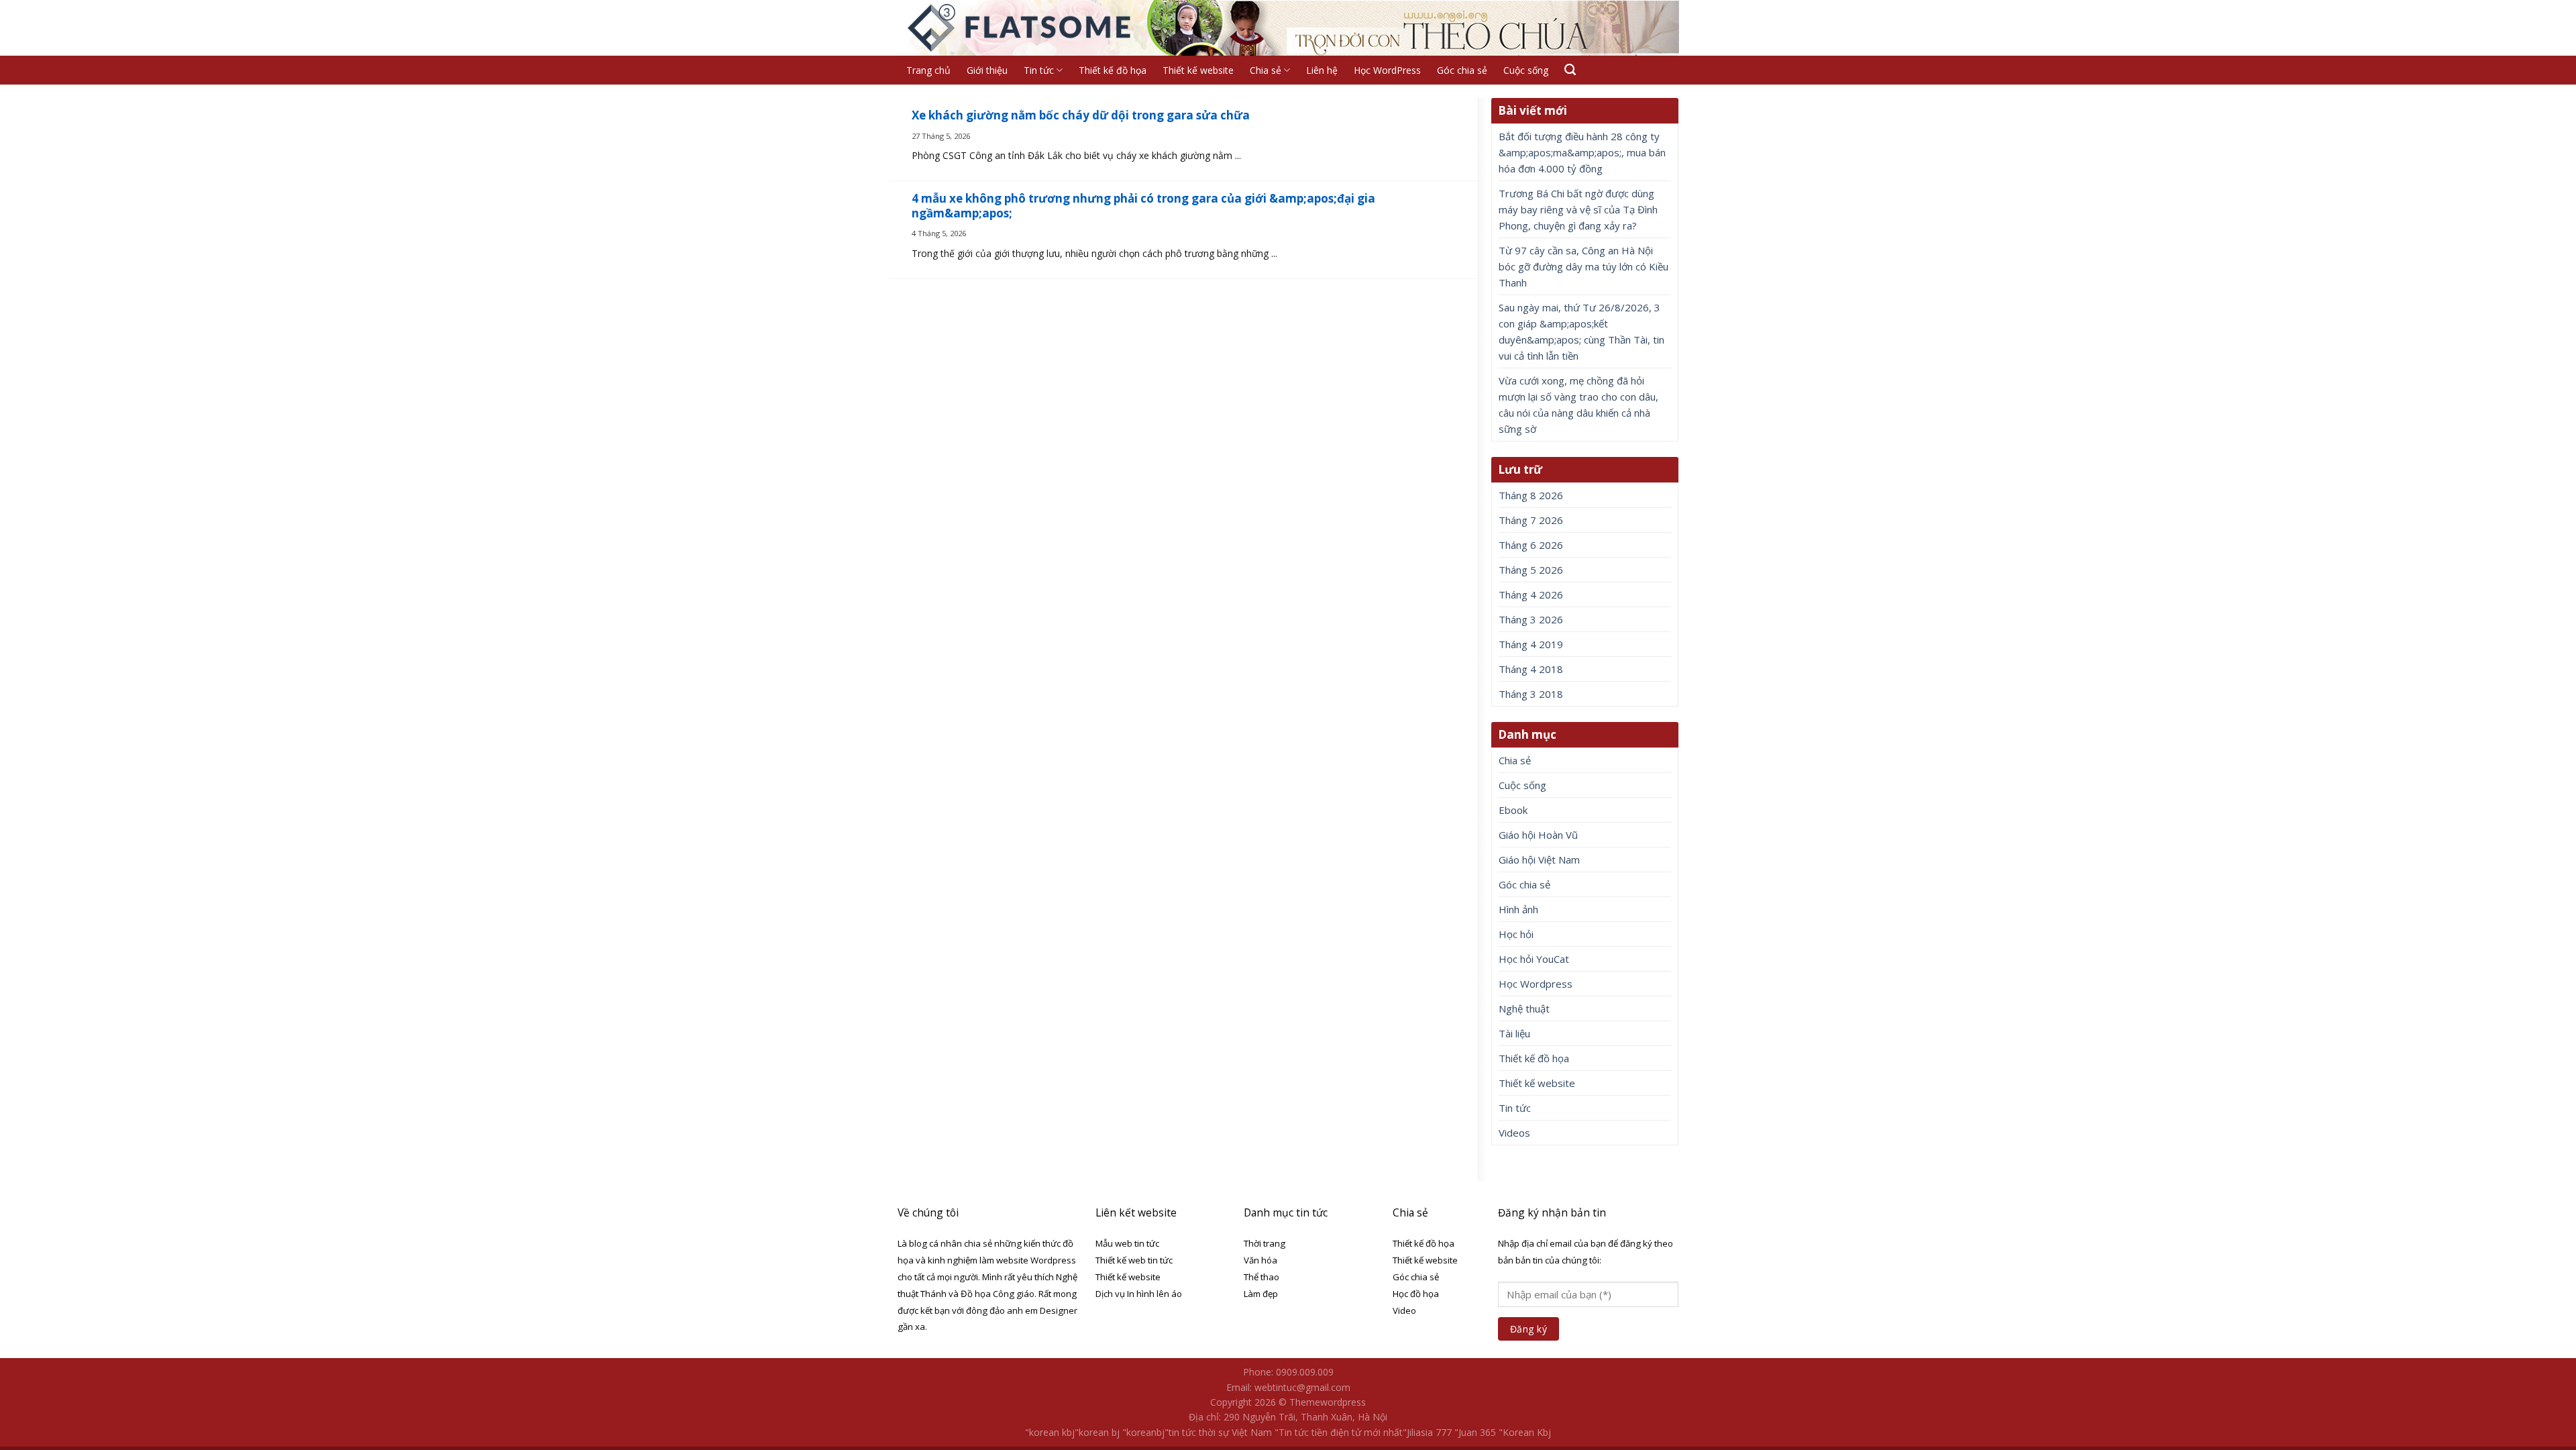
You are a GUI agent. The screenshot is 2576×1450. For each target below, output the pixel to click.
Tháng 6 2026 (1531, 545)
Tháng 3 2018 (1531, 694)
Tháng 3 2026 (1531, 619)
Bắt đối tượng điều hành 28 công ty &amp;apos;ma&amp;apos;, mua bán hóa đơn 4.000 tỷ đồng (1582, 152)
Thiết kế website (1198, 70)
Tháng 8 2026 (1531, 495)
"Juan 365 (1475, 1432)
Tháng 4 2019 (1531, 644)
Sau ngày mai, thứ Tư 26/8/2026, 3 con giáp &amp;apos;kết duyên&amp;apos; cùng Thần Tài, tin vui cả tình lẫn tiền (1581, 331)
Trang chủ (928, 70)
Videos (1514, 1133)
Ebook (1513, 810)
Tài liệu (1514, 1033)
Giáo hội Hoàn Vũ (1538, 835)
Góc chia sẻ (1462, 70)
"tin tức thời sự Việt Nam (1218, 1432)
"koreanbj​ (1143, 1432)
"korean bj (1097, 1432)
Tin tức (1039, 70)
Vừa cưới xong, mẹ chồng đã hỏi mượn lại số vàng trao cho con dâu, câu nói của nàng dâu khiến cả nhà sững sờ (1578, 405)
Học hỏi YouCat (1534, 959)
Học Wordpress (1536, 984)
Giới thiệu (987, 70)
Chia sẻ (1266, 70)
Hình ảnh (1518, 909)
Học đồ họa (1416, 1294)
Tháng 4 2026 (1531, 594)
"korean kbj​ (1050, 1432)
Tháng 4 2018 (1531, 669)
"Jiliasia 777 (1427, 1432)
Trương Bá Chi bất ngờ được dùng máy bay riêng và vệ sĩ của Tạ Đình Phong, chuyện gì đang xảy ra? (1578, 209)
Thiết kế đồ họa (1113, 70)
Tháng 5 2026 (1531, 570)
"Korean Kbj (1525, 1432)
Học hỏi (1516, 934)
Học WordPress (1387, 70)
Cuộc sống (1526, 70)
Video (1404, 1310)
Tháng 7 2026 (1531, 520)
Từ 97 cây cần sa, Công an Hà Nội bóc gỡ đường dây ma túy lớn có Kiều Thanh (1584, 266)
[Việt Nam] (1021, 28)
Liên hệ (1322, 70)
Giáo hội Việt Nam (1539, 860)
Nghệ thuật (1524, 1008)
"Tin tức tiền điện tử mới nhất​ (1339, 1432)
